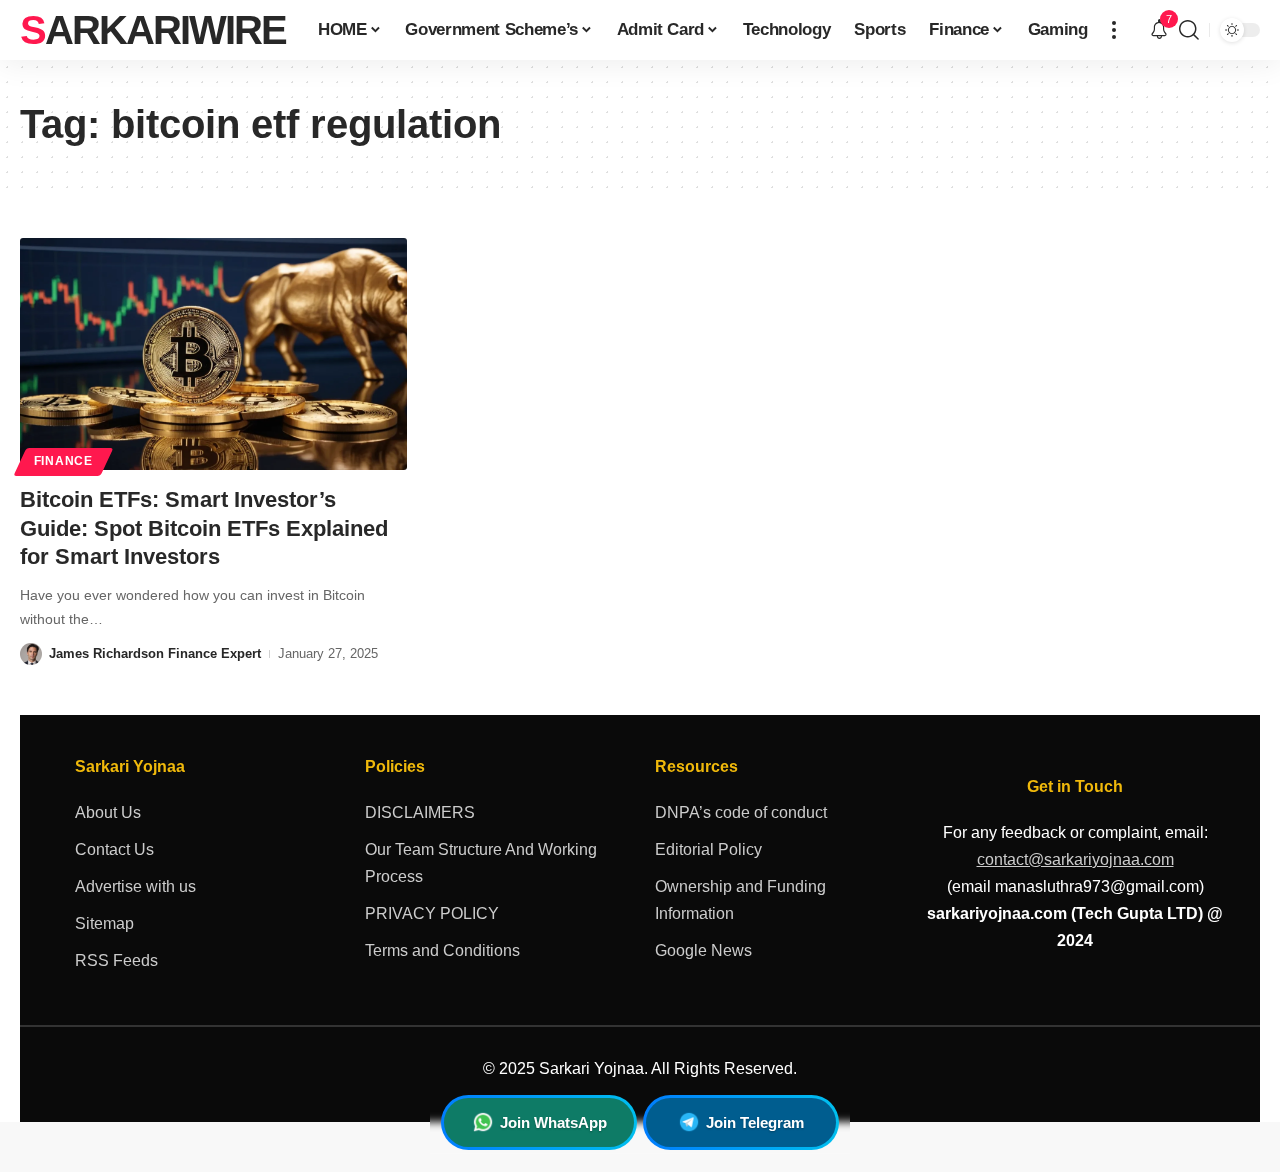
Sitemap (104, 923)
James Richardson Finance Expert (155, 653)
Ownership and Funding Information (740, 900)
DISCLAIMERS (420, 812)
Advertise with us (135, 886)
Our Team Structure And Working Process (481, 863)
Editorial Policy (708, 849)
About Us (108, 812)
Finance (63, 461)
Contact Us (114, 849)
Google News (703, 950)
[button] (1114, 30)
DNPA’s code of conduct (741, 812)
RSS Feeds (116, 960)
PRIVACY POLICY (432, 913)
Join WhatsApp (553, 1122)
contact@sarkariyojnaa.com (1075, 859)
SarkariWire (153, 30)
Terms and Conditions (442, 950)
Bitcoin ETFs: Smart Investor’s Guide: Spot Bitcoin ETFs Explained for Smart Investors (204, 528)
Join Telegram (755, 1122)
